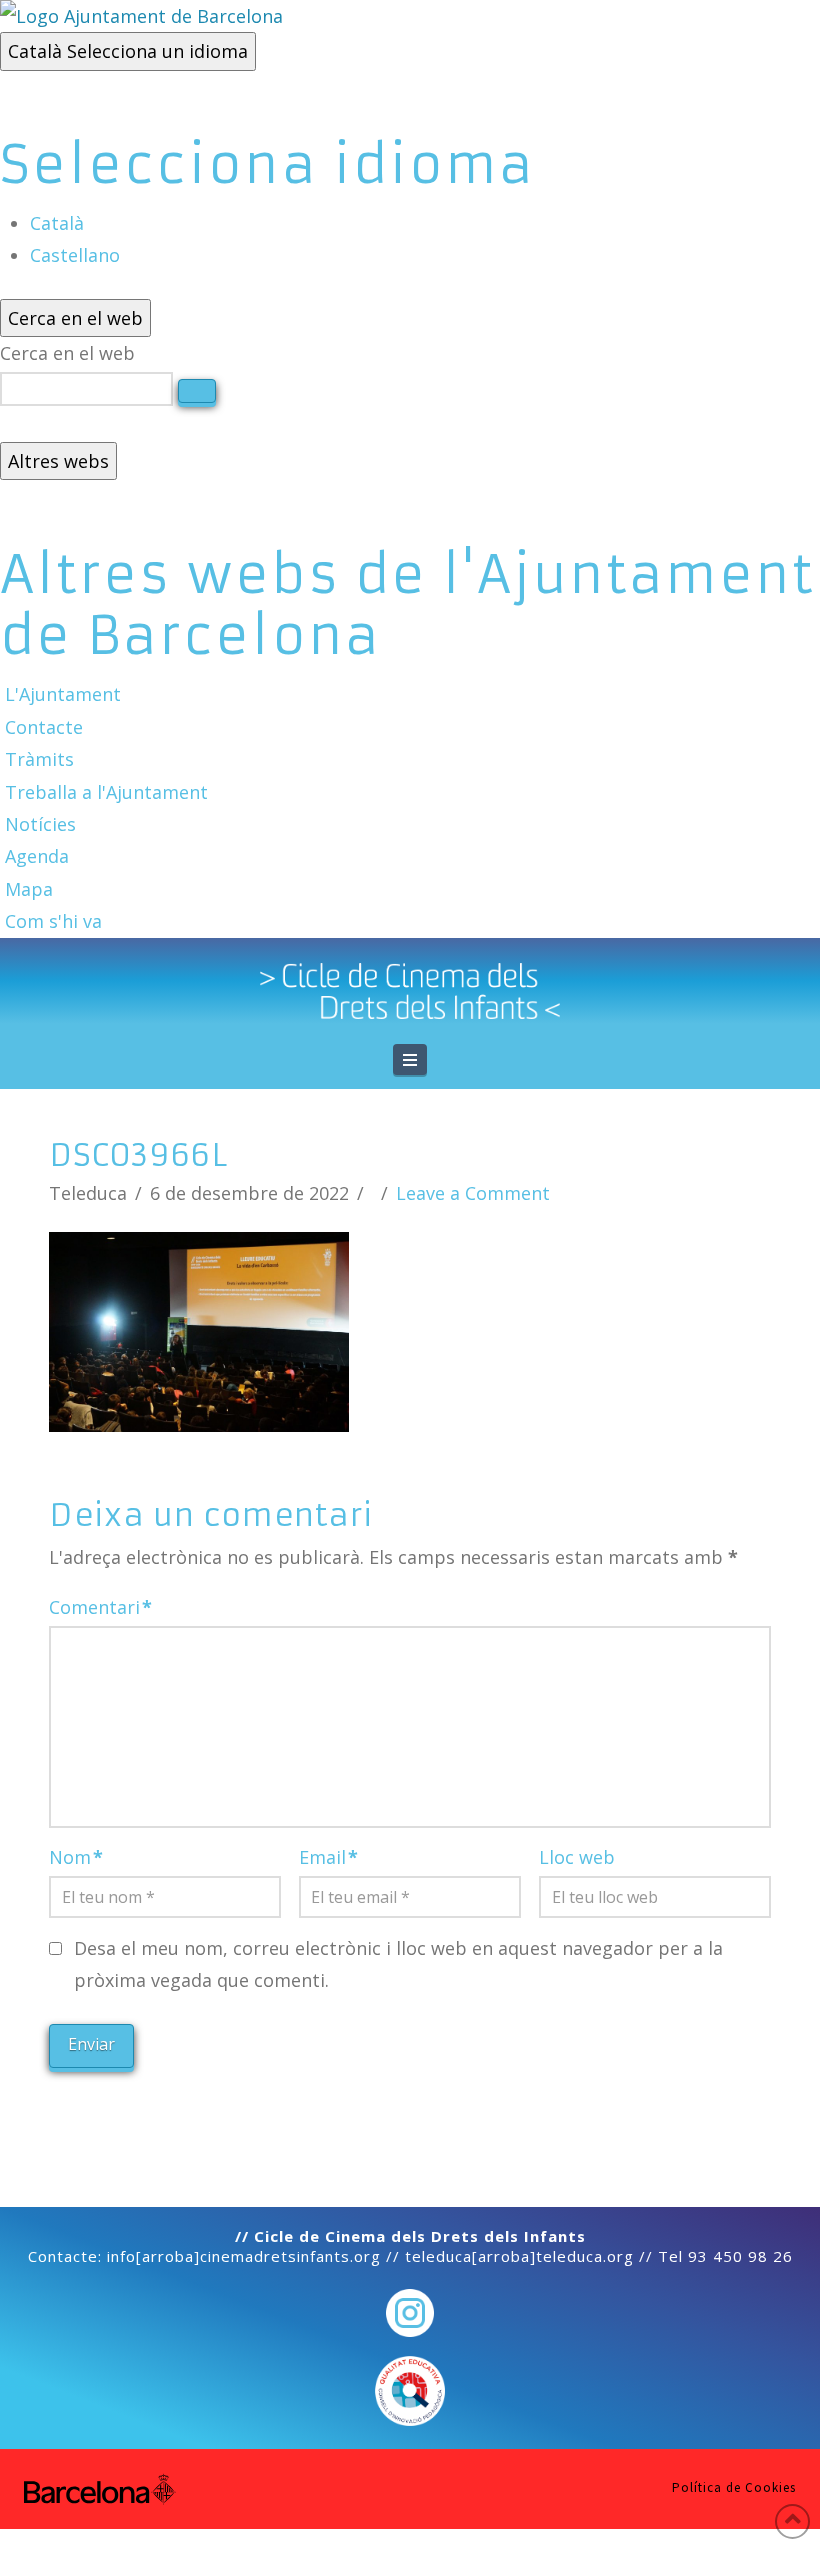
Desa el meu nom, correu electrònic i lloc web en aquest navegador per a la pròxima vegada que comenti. (398, 1964)
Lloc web (577, 1857)
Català (128, 51)
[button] (410, 1059)
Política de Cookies (734, 2488)
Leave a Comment (473, 1193)
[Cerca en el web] (197, 391)
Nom (76, 1857)
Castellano (75, 255)
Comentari (100, 1607)
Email (328, 1857)
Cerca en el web (67, 353)
